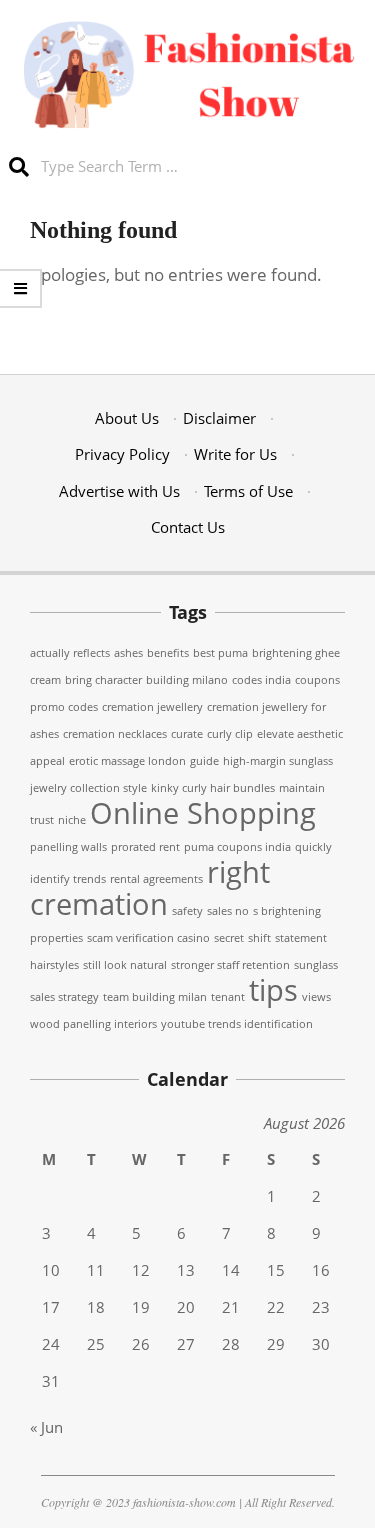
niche (72, 820)
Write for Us (235, 454)
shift (259, 938)
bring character (103, 680)
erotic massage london (127, 761)
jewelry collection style (88, 788)
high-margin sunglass (278, 761)
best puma (220, 653)
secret (229, 938)
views (316, 997)
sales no (228, 911)
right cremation (150, 888)
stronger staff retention (230, 965)
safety (187, 911)
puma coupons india (237, 847)
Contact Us (188, 527)
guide (204, 761)
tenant (228, 997)
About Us (127, 418)
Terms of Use (248, 491)
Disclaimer (219, 418)
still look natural (125, 965)
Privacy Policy (122, 454)
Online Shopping (203, 813)
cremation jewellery (152, 707)
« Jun (46, 1427)
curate (187, 734)
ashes (128, 653)
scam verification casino (148, 938)
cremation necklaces (115, 734)
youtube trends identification (237, 1024)
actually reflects (70, 653)
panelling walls (68, 847)
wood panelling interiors (93, 1024)
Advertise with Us (119, 491)
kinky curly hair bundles (213, 788)
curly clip (230, 734)
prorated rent (145, 847)
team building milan (155, 997)
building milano (187, 680)
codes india (261, 680)
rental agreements (156, 879)
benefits (168, 653)
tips (273, 990)
